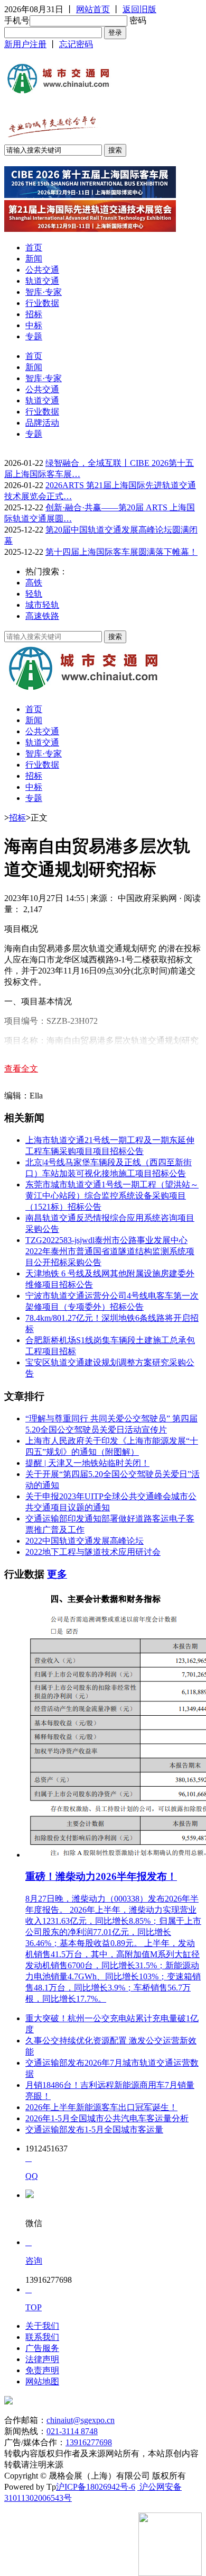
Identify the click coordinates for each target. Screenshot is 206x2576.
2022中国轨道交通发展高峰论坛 (85, 1541)
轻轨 (34, 594)
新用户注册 (25, 44)
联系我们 (42, 2337)
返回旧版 (139, 9)
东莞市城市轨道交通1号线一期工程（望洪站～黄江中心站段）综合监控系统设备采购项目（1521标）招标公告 (112, 1196)
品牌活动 (42, 423)
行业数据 (42, 303)
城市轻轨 (42, 605)
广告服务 (42, 2348)
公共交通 (42, 270)
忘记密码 (76, 44)
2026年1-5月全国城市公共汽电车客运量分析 (107, 2118)
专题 (34, 336)
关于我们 (42, 2326)
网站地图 (42, 2381)
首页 (34, 247)
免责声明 (42, 2370)
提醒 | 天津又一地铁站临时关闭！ (87, 1463)
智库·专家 (44, 292)
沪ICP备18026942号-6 (96, 2487)
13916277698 (89, 2442)
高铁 (34, 583)
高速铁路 (42, 616)
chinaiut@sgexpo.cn (81, 2420)
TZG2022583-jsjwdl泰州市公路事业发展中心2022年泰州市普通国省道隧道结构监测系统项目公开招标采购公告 (110, 1251)
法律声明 (42, 2359)
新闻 (34, 259)
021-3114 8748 (72, 2431)
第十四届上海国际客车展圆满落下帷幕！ (121, 552)
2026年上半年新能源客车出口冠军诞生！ (101, 2107)
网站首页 (93, 9)
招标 (34, 314)
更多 (57, 1574)
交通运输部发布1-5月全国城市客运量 (94, 2129)
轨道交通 (42, 281)
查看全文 (21, 1069)
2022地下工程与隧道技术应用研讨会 (93, 1552)
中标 (34, 325)
